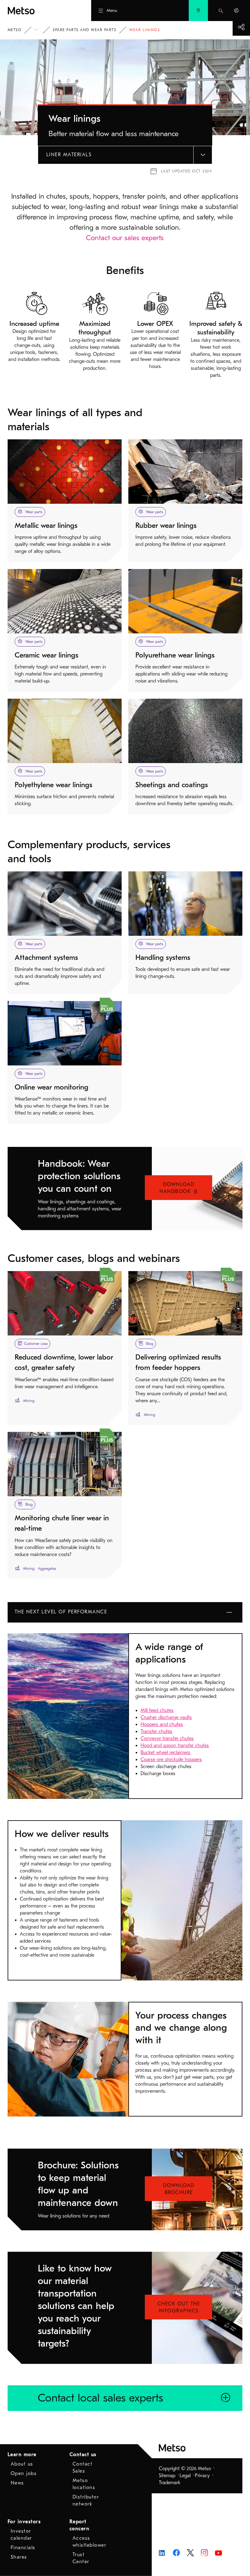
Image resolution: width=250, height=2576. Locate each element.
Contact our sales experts (125, 238)
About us (22, 2464)
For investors (24, 2522)
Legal (185, 2476)
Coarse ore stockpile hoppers (171, 1760)
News (17, 2483)
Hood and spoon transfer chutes (175, 1746)
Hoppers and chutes (162, 1724)
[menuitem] (198, 11)
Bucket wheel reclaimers (165, 1753)
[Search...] (221, 11)
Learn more (22, 2455)
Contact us (83, 2455)
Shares (19, 2557)
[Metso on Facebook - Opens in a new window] (176, 2552)
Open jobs (24, 2473)
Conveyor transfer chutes (167, 1738)
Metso (15, 30)
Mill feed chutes (157, 1710)
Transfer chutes (156, 1731)
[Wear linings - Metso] (38, 11)
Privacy (202, 2476)
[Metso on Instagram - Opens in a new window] (204, 2552)
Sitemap (167, 2476)
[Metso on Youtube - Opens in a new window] (218, 2553)
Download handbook (177, 1188)
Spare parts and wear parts (84, 30)
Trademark (170, 2483)
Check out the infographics (179, 2307)
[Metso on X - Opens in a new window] (190, 2552)
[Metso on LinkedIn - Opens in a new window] (162, 2553)
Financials (23, 2548)
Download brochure (179, 2189)
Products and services (41, 30)
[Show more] (241, 27)
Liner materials (69, 155)
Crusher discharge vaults (166, 1717)
